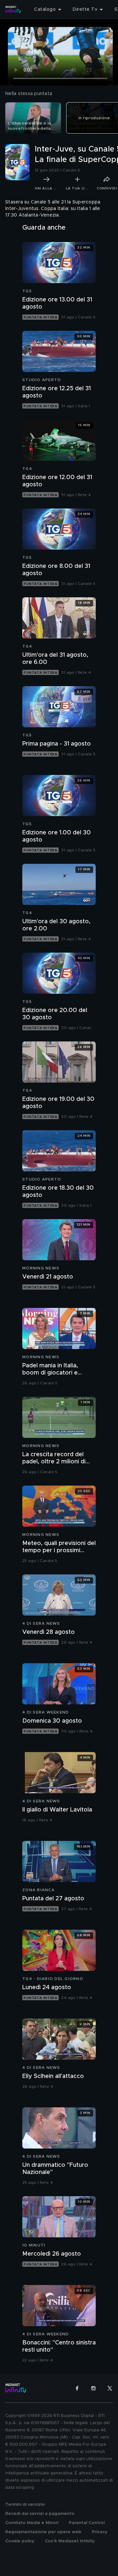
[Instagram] (93, 2388)
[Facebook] (77, 2388)
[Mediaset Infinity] (13, 9)
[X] (110, 2388)
